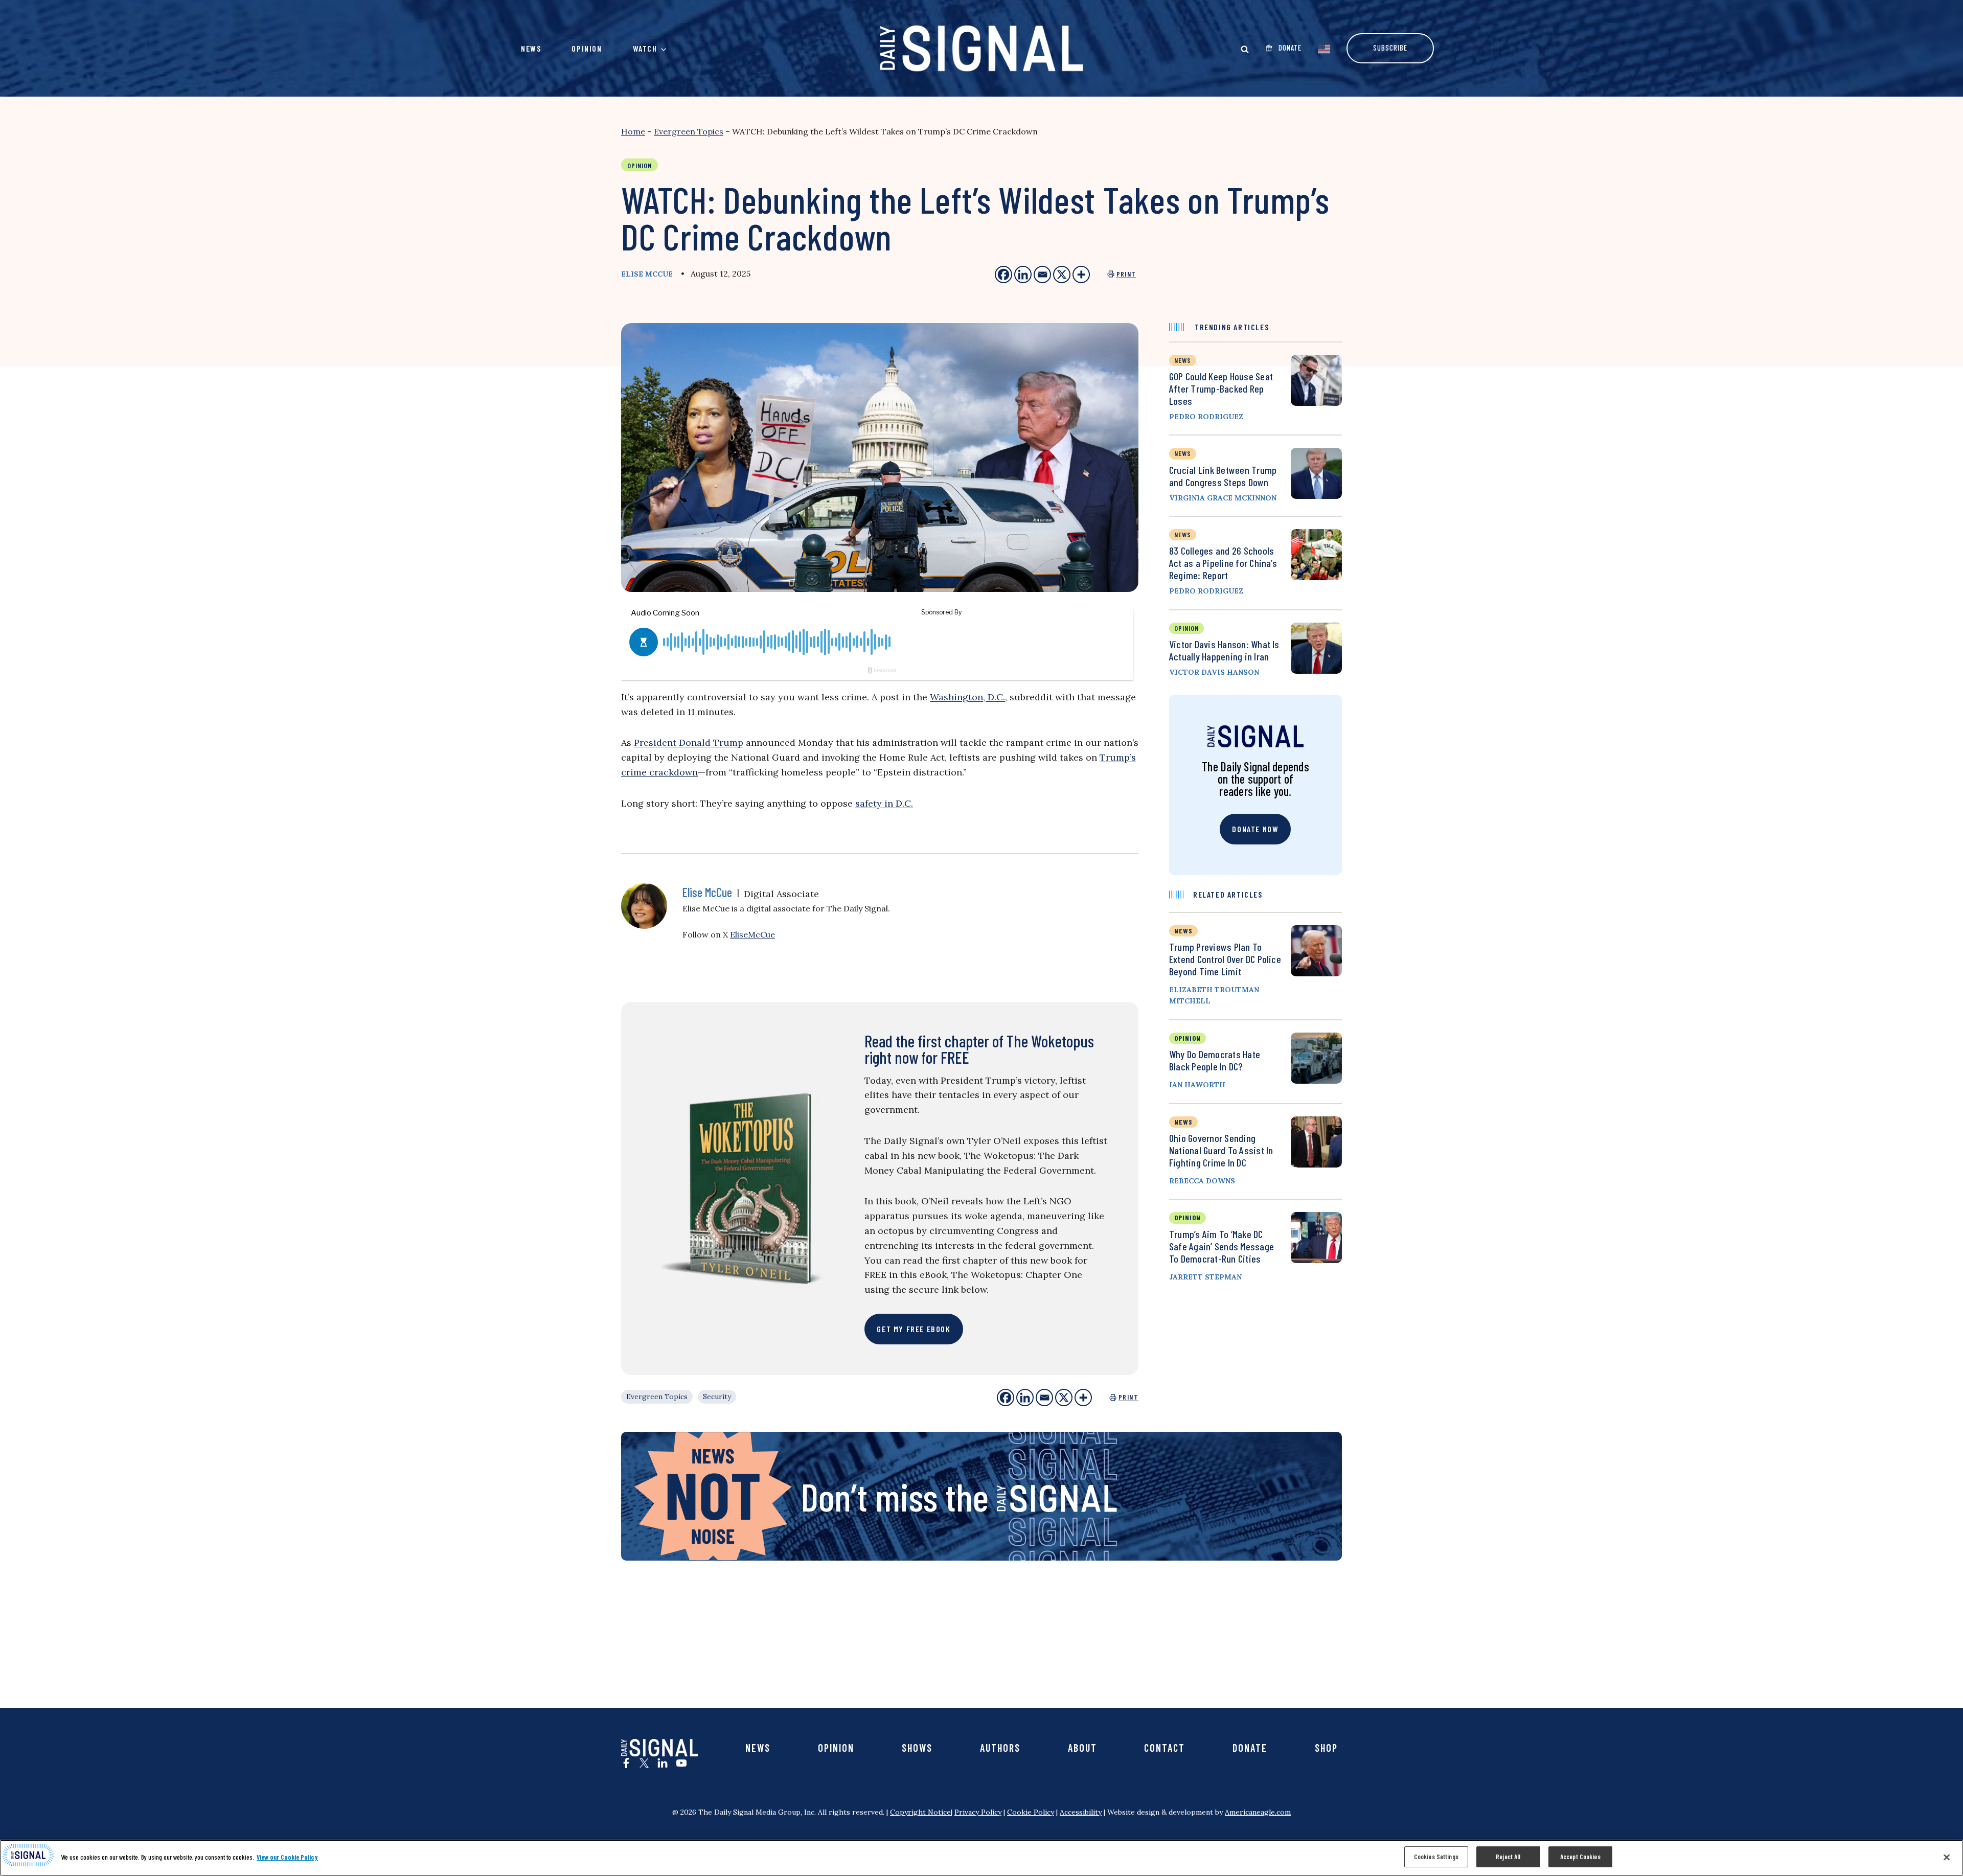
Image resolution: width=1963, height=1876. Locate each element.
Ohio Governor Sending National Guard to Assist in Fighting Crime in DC (1221, 1150)
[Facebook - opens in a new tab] (1003, 274)
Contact (1165, 1748)
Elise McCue (647, 274)
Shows (917, 1748)
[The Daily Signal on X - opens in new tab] (644, 1763)
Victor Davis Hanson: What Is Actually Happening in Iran (1224, 650)
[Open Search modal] (1245, 49)
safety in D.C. (884, 803)
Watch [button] (645, 48)
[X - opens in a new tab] (1062, 274)
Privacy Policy (978, 1812)
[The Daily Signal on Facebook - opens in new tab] (626, 1763)
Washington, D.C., (968, 697)
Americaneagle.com (1258, 1812)
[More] (1083, 1398)
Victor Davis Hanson (1214, 672)
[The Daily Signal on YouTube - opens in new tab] (681, 1763)
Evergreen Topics (689, 131)
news (1183, 360)
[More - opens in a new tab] (1081, 274)
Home (633, 131)
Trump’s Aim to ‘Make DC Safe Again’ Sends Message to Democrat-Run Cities (1222, 1246)
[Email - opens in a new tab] (1042, 274)
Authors (1000, 1748)
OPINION (1188, 1038)
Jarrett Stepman (1205, 1277)
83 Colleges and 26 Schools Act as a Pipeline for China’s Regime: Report (1223, 563)
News (531, 48)
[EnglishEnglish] (1324, 48)
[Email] (1044, 1398)
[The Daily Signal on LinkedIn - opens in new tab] (663, 1763)
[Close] (1947, 1857)
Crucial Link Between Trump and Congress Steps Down (1223, 476)
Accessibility (1081, 1812)
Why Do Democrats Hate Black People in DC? (1215, 1060)
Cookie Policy (1031, 1812)
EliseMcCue (752, 934)
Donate (1250, 1748)
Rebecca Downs (1202, 1181)
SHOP (1326, 1748)
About (1082, 1748)
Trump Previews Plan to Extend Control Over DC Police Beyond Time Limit (1225, 959)
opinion (1186, 628)
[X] (1064, 1398)
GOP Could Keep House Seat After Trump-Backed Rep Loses (1221, 388)
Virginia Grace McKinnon (1223, 498)
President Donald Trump (689, 742)
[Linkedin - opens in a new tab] (1023, 274)
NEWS (1183, 931)
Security (717, 1397)
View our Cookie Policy (287, 1857)
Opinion (587, 48)
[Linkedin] (1025, 1398)
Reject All (1508, 1857)
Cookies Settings (1436, 1857)
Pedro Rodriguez (1206, 417)
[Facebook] (1006, 1398)
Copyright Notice (920, 1812)
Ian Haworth (1197, 1085)
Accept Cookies (1580, 1857)
